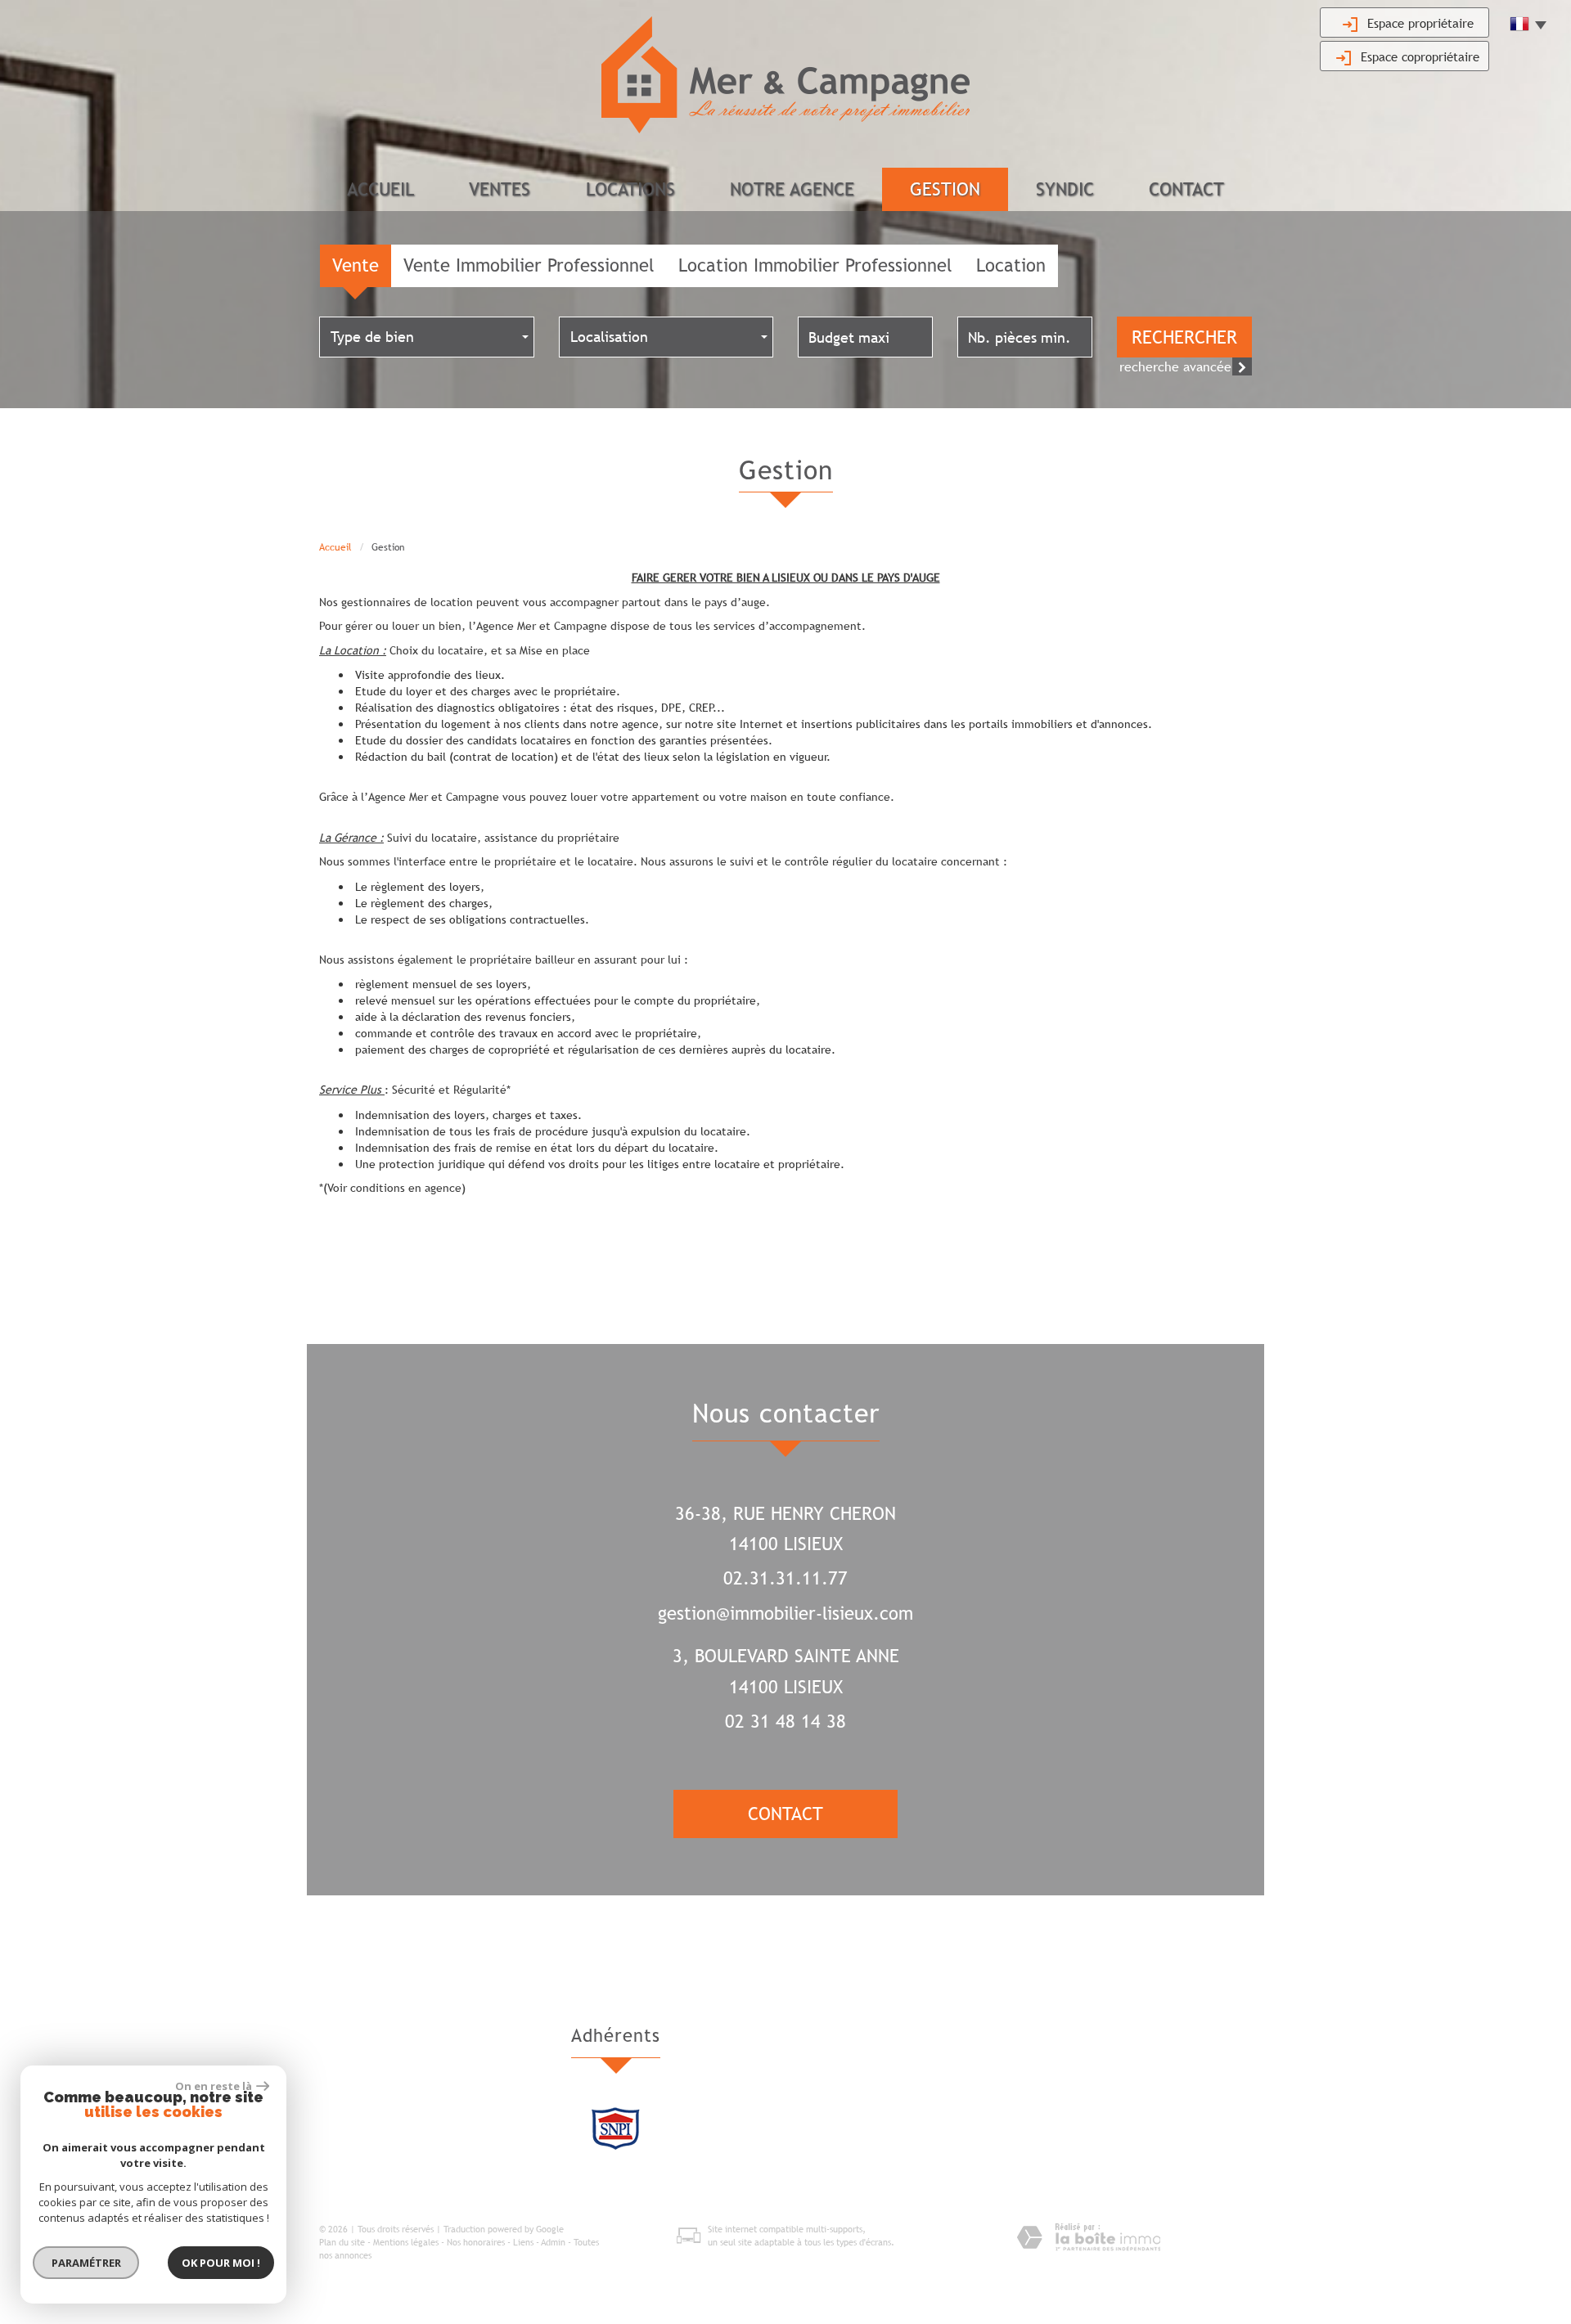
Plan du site (342, 2242)
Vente (356, 265)
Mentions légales (406, 2242)
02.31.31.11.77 (785, 1578)
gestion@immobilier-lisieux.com (785, 1614)
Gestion (945, 189)
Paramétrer (86, 2263)
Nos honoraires (476, 2242)
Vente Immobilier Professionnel (529, 265)
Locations (630, 189)
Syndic (1065, 189)
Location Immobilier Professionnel (815, 265)
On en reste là (214, 2086)
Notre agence (792, 189)
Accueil (380, 189)
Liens (523, 2242)
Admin (553, 2242)
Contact (1186, 189)
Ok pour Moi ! (221, 2263)
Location (1011, 265)
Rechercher (1184, 337)
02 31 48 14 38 (785, 1722)
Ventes (500, 189)
